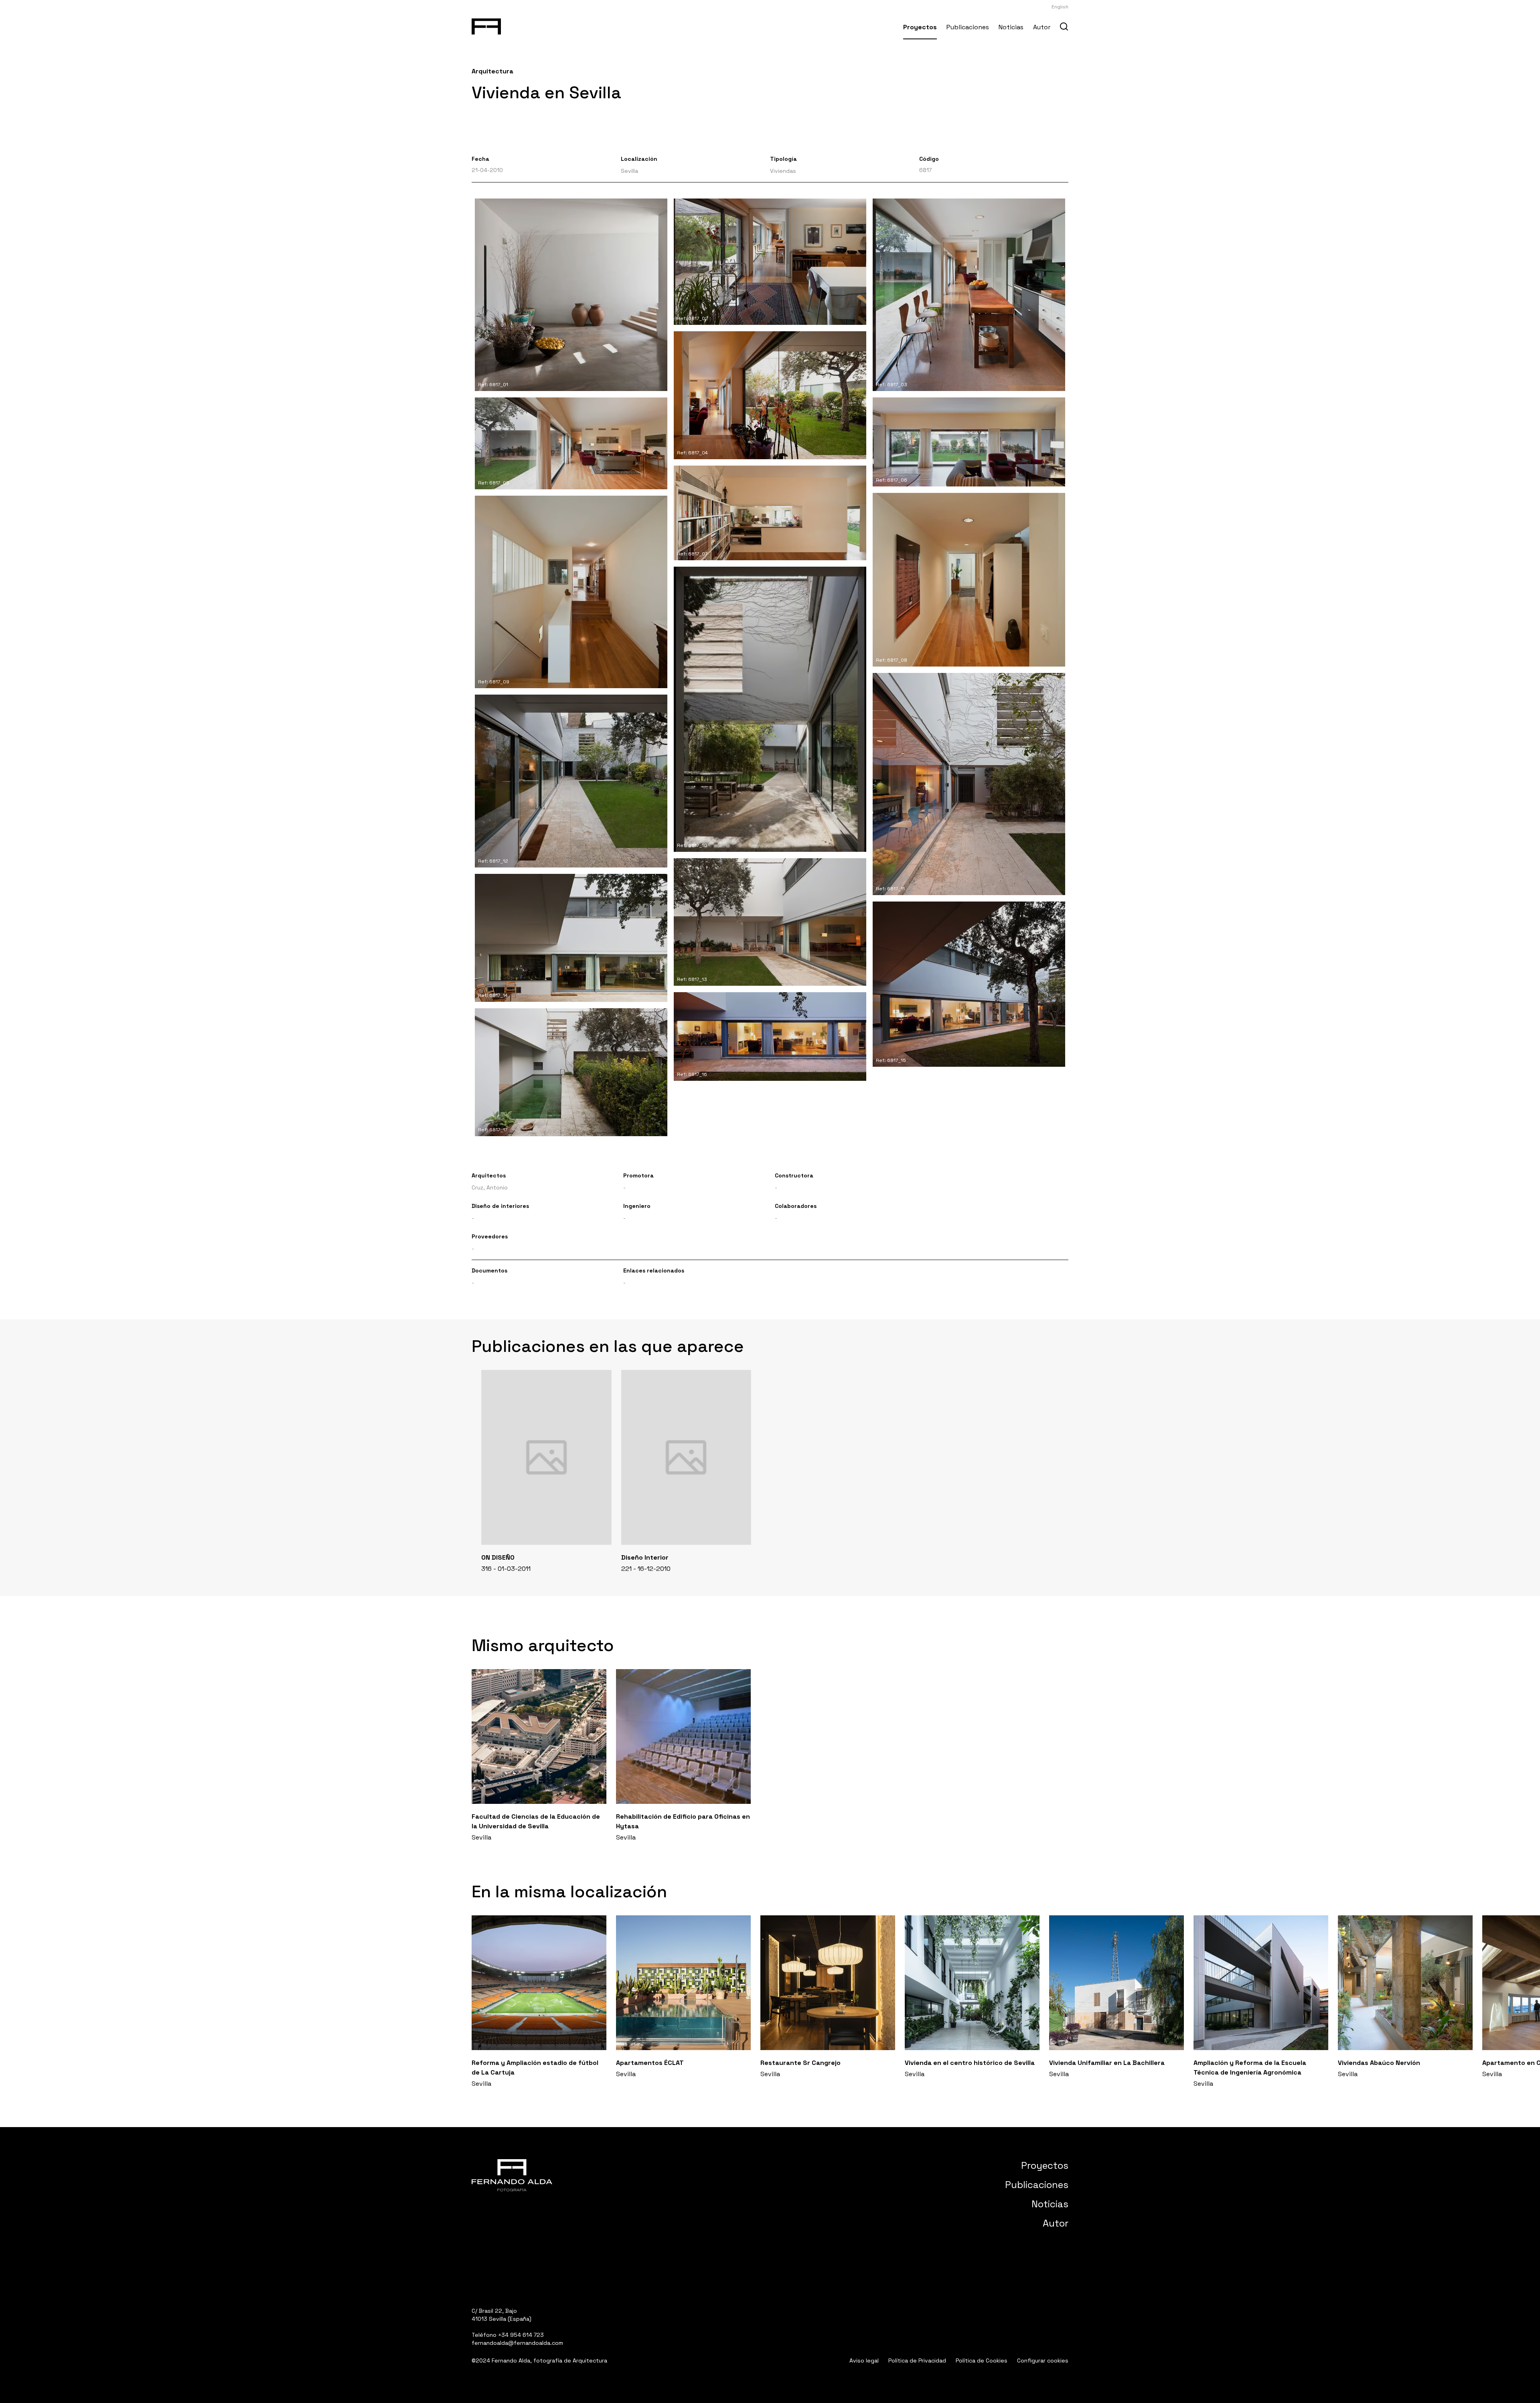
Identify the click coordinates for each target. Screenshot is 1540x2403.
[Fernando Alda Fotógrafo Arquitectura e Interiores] (486, 25)
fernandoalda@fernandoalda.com (517, 2343)
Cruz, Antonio (490, 1187)
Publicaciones (968, 27)
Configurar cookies (1043, 2360)
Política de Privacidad (917, 2360)
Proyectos (920, 27)
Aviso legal (864, 2360)
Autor (1042, 27)
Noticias (1011, 27)
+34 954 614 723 (521, 2335)
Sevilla (629, 171)
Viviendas (783, 171)
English (1060, 7)
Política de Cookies (982, 2360)
